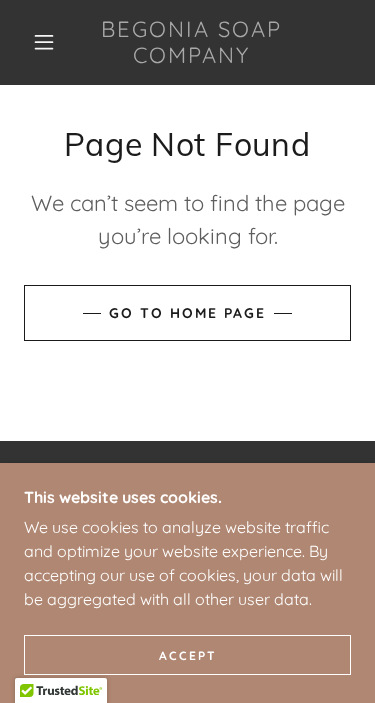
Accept (188, 655)
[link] (191, 42)
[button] (44, 42)
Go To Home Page (187, 313)
